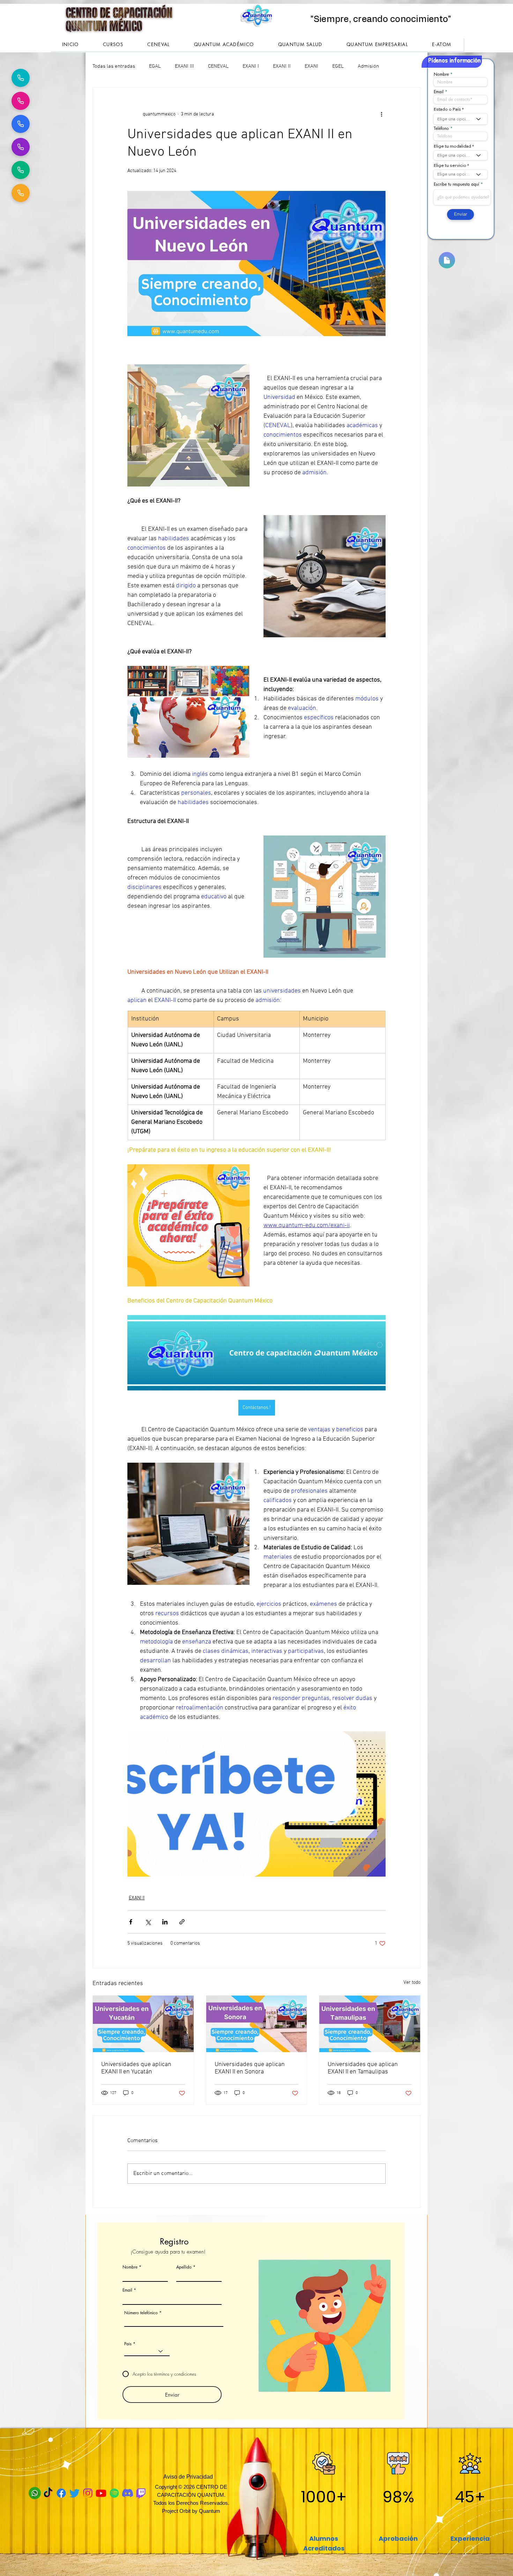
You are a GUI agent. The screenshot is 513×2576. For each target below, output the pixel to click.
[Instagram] (88, 2493)
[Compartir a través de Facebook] (131, 1922)
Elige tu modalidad (452, 146)
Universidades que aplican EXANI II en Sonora (250, 2068)
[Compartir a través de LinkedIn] (165, 1922)
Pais (128, 2344)
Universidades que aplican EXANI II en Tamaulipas (363, 2068)
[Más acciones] (381, 114)
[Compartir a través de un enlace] (182, 1922)
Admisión (368, 66)
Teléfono (441, 128)
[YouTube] (101, 2493)
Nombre (130, 2267)
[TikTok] (48, 2493)
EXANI (311, 66)
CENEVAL (218, 66)
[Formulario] (447, 260)
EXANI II (282, 66)
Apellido (184, 2267)
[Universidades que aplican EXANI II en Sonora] (257, 2024)
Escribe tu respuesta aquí (456, 184)
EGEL (338, 66)
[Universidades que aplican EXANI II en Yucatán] (143, 2024)
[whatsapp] (35, 2493)
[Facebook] (61, 2493)
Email (127, 2290)
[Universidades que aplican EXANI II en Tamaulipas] (370, 2024)
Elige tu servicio (450, 165)
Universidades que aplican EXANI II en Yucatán (136, 2068)
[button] (113, 44)
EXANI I (251, 66)
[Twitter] (75, 2493)
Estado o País (447, 109)
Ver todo (412, 1983)
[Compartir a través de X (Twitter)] (148, 1922)
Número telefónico (142, 2313)
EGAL (155, 66)
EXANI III (184, 66)
